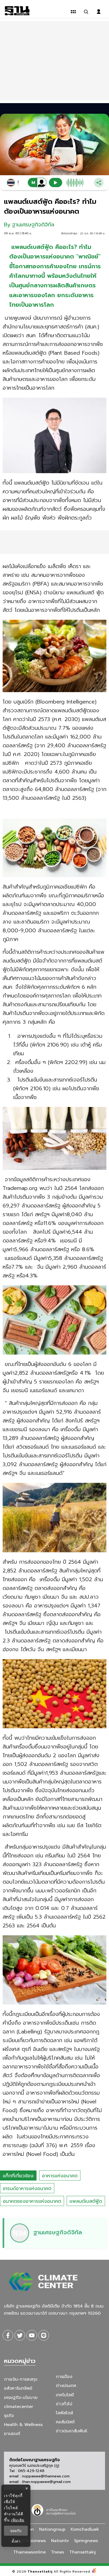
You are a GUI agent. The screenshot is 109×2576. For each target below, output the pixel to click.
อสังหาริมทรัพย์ (18, 2388)
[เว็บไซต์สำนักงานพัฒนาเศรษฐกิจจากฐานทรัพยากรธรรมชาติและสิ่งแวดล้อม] (54, 2509)
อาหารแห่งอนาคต (60, 2176)
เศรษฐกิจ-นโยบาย (21, 2398)
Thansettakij (40, 2571)
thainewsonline (29, 2552)
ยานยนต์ (12, 2434)
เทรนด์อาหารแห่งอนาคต (27, 2188)
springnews (86, 2541)
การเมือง (64, 2377)
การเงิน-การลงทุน (21, 2379)
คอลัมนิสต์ (65, 2422)
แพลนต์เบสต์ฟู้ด (86, 2201)
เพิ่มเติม (18, 2520)
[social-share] (8, 2335)
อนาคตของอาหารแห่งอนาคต (32, 2201)
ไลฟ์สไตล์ (64, 2413)
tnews (58, 2552)
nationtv (60, 2541)
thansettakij (83, 2552)
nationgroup (52, 2529)
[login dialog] (99, 12)
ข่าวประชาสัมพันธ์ (71, 2431)
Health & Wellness (23, 2425)
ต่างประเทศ (66, 2386)
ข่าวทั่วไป (64, 2404)
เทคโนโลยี (65, 2395)
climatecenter (19, 2407)
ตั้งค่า (16, 2541)
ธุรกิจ (9, 2416)
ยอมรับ (16, 2531)
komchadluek (85, 2529)
